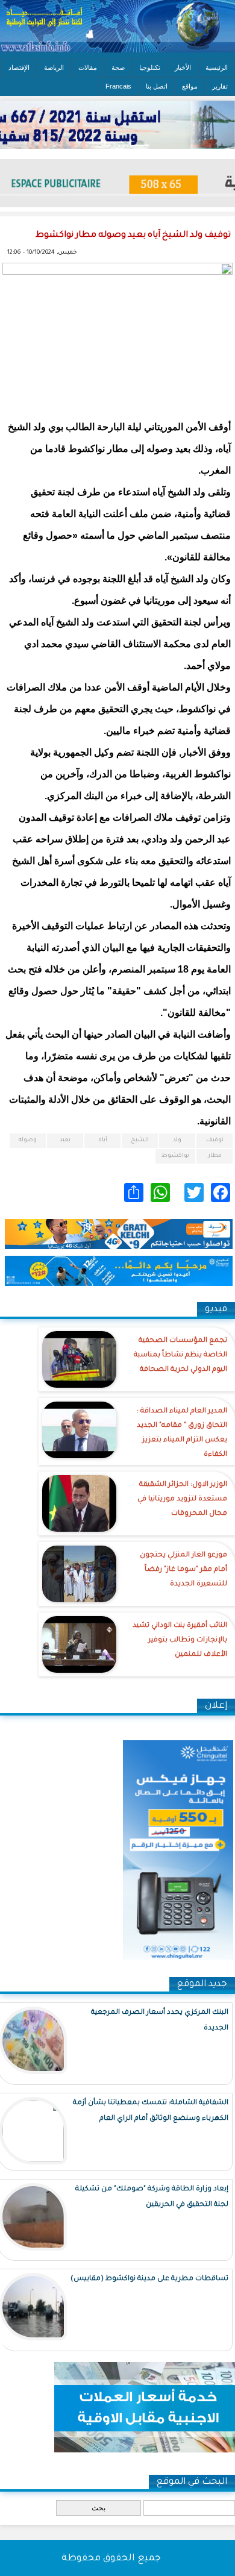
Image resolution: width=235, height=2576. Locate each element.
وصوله (28, 1140)
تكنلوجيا (150, 67)
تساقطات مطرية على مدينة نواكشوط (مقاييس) (149, 2279)
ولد (177, 1140)
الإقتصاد (19, 67)
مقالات (88, 67)
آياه (103, 1140)
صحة (118, 67)
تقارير (220, 86)
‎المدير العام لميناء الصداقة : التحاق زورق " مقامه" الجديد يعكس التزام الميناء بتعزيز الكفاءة (182, 1433)
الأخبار (183, 67)
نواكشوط (175, 1156)
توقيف (215, 1140)
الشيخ (140, 1140)
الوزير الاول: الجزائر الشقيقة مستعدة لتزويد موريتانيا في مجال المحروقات (182, 1500)
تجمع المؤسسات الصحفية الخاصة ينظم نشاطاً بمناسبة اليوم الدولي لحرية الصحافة (180, 1355)
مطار (215, 1156)
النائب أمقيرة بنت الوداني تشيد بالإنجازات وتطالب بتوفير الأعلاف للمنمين (180, 1641)
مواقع (190, 86)
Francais (118, 86)
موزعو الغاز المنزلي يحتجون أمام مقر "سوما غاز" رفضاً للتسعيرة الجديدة (183, 1570)
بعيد (65, 1140)
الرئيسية (217, 67)
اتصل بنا (157, 86)
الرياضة (54, 67)
